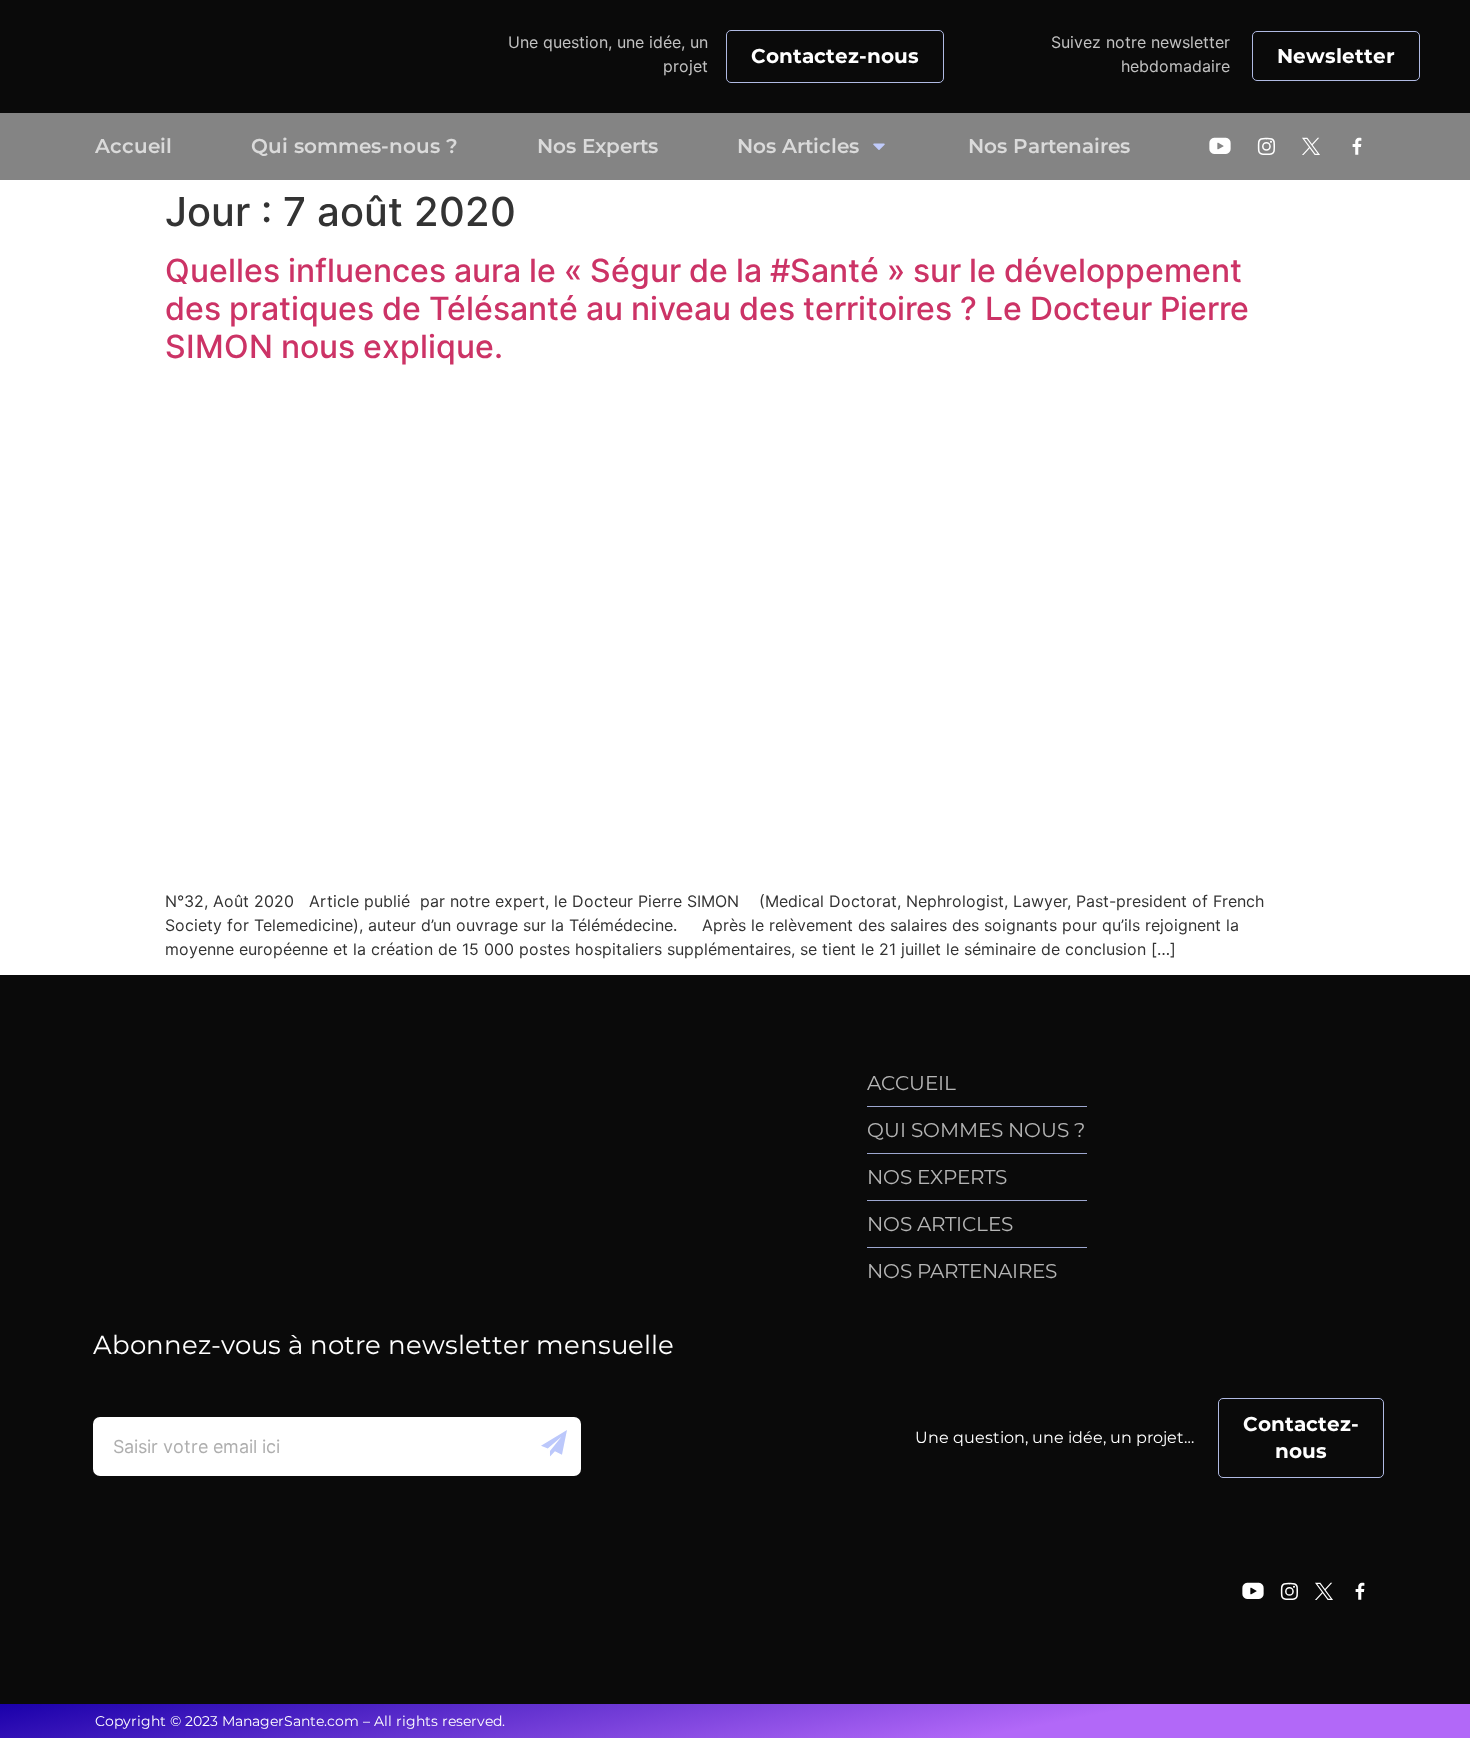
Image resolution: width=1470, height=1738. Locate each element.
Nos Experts (597, 146)
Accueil (133, 146)
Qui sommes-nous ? (354, 146)
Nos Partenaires (1049, 146)
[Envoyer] (554, 1446)
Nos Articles (798, 146)
